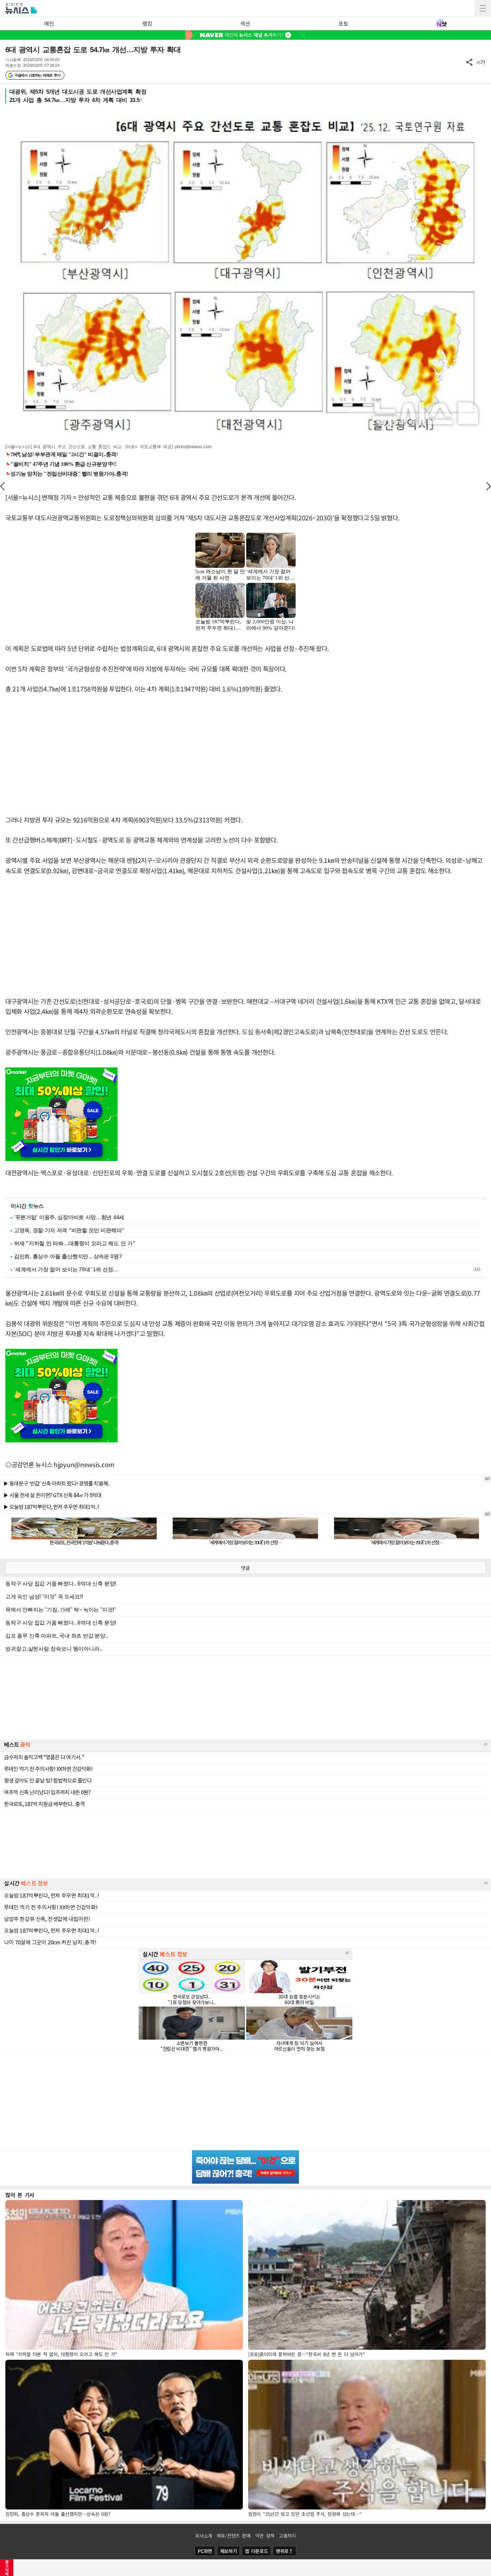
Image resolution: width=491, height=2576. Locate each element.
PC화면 (205, 2551)
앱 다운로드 (256, 2551)
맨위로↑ (285, 2551)
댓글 (246, 1568)
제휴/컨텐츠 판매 (234, 2536)
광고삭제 (7, 2568)
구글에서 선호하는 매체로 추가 (37, 75)
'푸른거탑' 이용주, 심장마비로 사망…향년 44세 (69, 1217)
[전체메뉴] (483, 8)
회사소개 (204, 2536)
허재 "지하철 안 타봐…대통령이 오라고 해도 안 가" (74, 1243)
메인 (49, 23)
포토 (343, 23)
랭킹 (147, 23)
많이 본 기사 (20, 2195)
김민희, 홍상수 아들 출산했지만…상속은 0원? (68, 1256)
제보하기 (229, 2551)
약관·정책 (265, 2536)
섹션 (245, 23)
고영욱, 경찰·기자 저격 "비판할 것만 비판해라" (69, 1230)
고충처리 (287, 2536)
